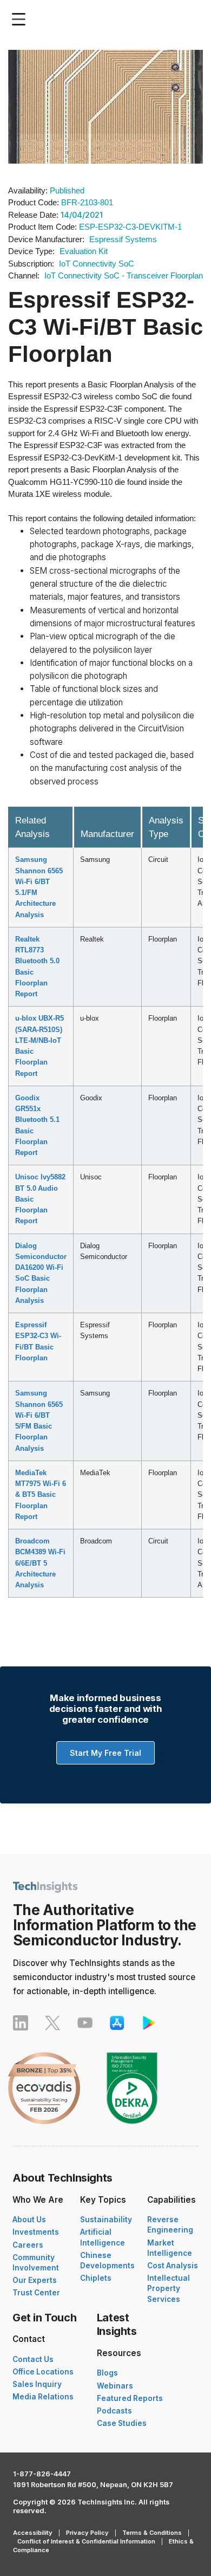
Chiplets (96, 2278)
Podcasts (114, 2411)
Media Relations (43, 2397)
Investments (36, 2232)
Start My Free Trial (105, 1753)
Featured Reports (130, 2398)
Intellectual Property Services (169, 2288)
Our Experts (35, 2280)
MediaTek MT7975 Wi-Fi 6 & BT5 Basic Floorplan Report (41, 1495)
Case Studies (122, 2423)
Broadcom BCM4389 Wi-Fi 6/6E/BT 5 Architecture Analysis (40, 1563)
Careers (28, 2245)
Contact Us (33, 2359)
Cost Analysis (173, 2266)
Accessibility (33, 2533)
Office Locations (43, 2372)
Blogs (107, 2373)
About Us (29, 2220)
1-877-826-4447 (42, 2474)
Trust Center (36, 2293)
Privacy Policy (87, 2533)
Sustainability (106, 2220)
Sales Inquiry (37, 2384)
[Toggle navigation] (21, 19)
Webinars (115, 2386)
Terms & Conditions (152, 2533)
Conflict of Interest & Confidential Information (86, 2541)
